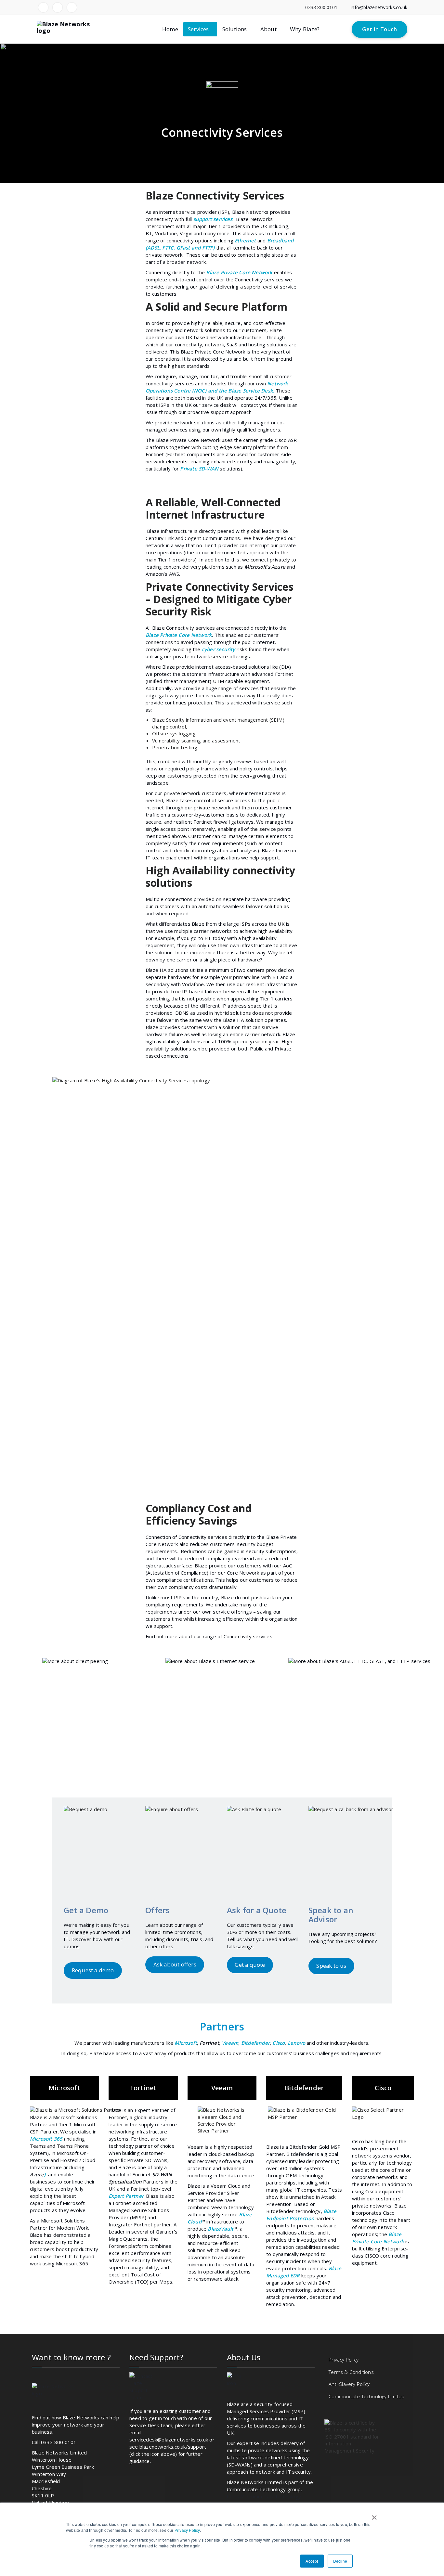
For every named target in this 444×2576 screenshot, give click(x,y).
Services (198, 29)
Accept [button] (312, 2561)
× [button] (373, 2515)
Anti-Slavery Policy (349, 2384)
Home (170, 29)
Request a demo (93, 1970)
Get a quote (250, 1965)
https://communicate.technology (264, 2496)
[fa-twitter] (58, 7)
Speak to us (331, 1966)
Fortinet (209, 2043)
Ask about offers (175, 1964)
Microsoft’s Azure (265, 567)
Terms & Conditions (351, 2372)
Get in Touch (379, 29)
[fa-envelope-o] (72, 7)
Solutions (235, 29)
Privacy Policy (187, 2530)
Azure (37, 2174)
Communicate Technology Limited (366, 2396)
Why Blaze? (305, 29)
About (268, 29)
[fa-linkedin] (43, 7)
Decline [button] (340, 2561)
